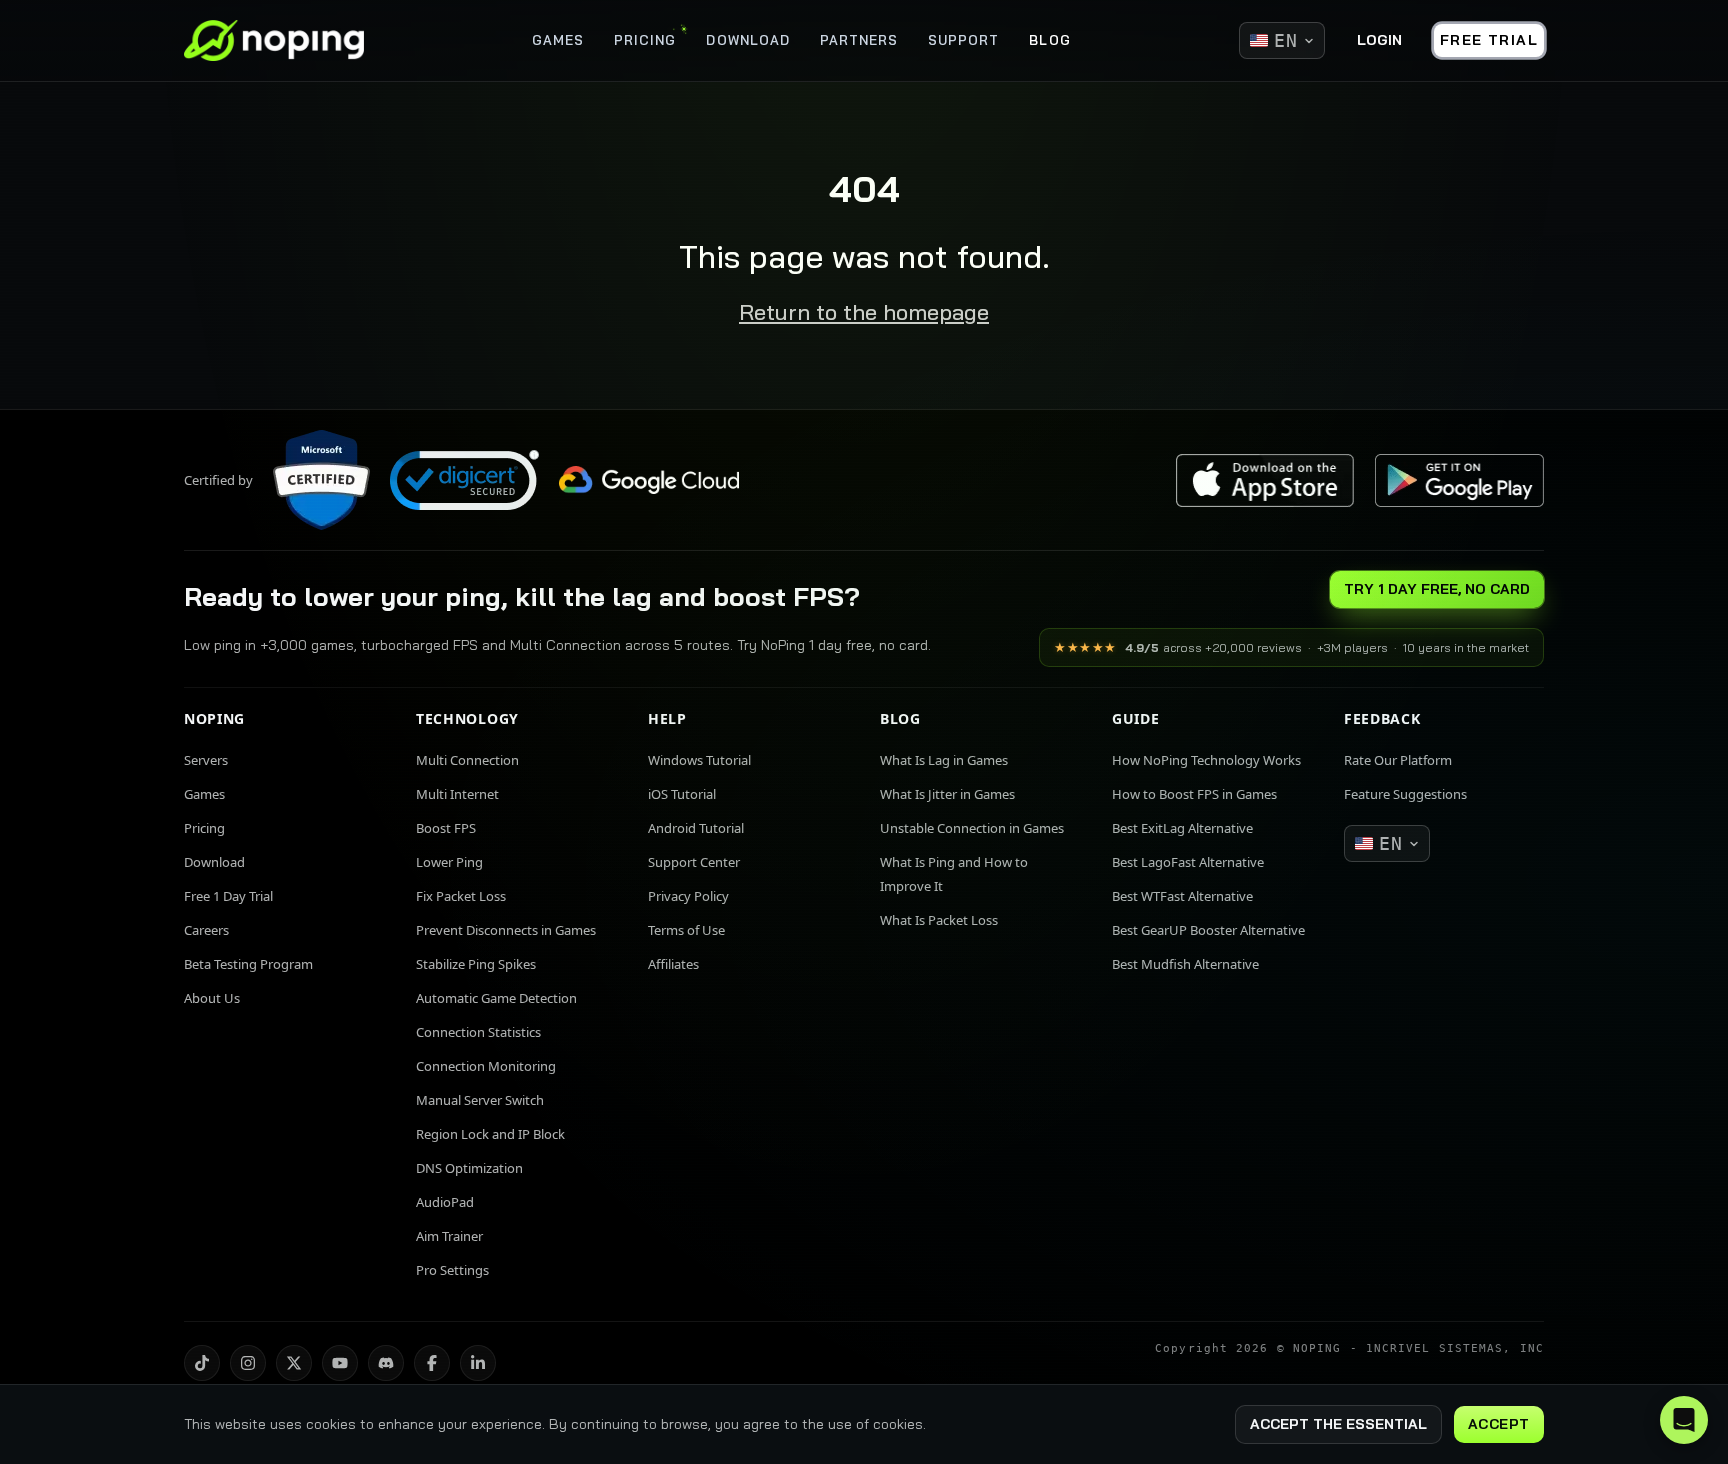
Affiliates (673, 964)
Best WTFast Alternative (1182, 896)
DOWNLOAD (747, 40)
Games (204, 794)
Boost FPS (446, 828)
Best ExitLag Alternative (1182, 828)
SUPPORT (963, 40)
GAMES (558, 40)
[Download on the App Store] (1265, 480)
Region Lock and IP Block (490, 1134)
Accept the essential (1338, 1424)
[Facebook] (432, 1363)
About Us (212, 998)
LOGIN (1379, 40)
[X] (294, 1363)
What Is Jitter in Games (947, 794)
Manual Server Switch (480, 1100)
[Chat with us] (1684, 1420)
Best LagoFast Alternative (1188, 862)
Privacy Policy (688, 896)
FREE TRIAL (1489, 40)
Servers (206, 760)
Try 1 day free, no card (1437, 589)
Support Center (694, 862)
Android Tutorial (696, 828)
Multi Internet (457, 794)
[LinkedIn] (478, 1363)
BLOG (1049, 40)
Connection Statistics (478, 1032)
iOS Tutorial (682, 794)
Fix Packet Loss (461, 896)
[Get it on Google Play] (1459, 480)
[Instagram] (248, 1363)
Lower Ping (449, 862)
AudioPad (445, 1202)
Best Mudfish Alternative (1185, 964)
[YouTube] (340, 1363)
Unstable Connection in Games (972, 828)
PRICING (645, 40)
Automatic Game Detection (496, 998)
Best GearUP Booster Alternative (1208, 930)
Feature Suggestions (1405, 794)
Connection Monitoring (486, 1066)
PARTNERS (859, 40)
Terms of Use (686, 930)
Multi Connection (467, 760)
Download (214, 862)
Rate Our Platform (1398, 760)
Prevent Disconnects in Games (506, 930)
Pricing (204, 828)
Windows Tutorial (699, 760)
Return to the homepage (864, 312)
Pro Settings (452, 1270)
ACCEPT (1499, 1424)
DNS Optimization (469, 1168)
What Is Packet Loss (939, 920)
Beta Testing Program (248, 964)
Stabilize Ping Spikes (476, 964)
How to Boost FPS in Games (1194, 794)
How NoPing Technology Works (1206, 760)
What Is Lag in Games (944, 760)
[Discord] (386, 1363)
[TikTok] (202, 1363)
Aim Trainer (449, 1236)
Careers (206, 930)
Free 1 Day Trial (228, 896)
